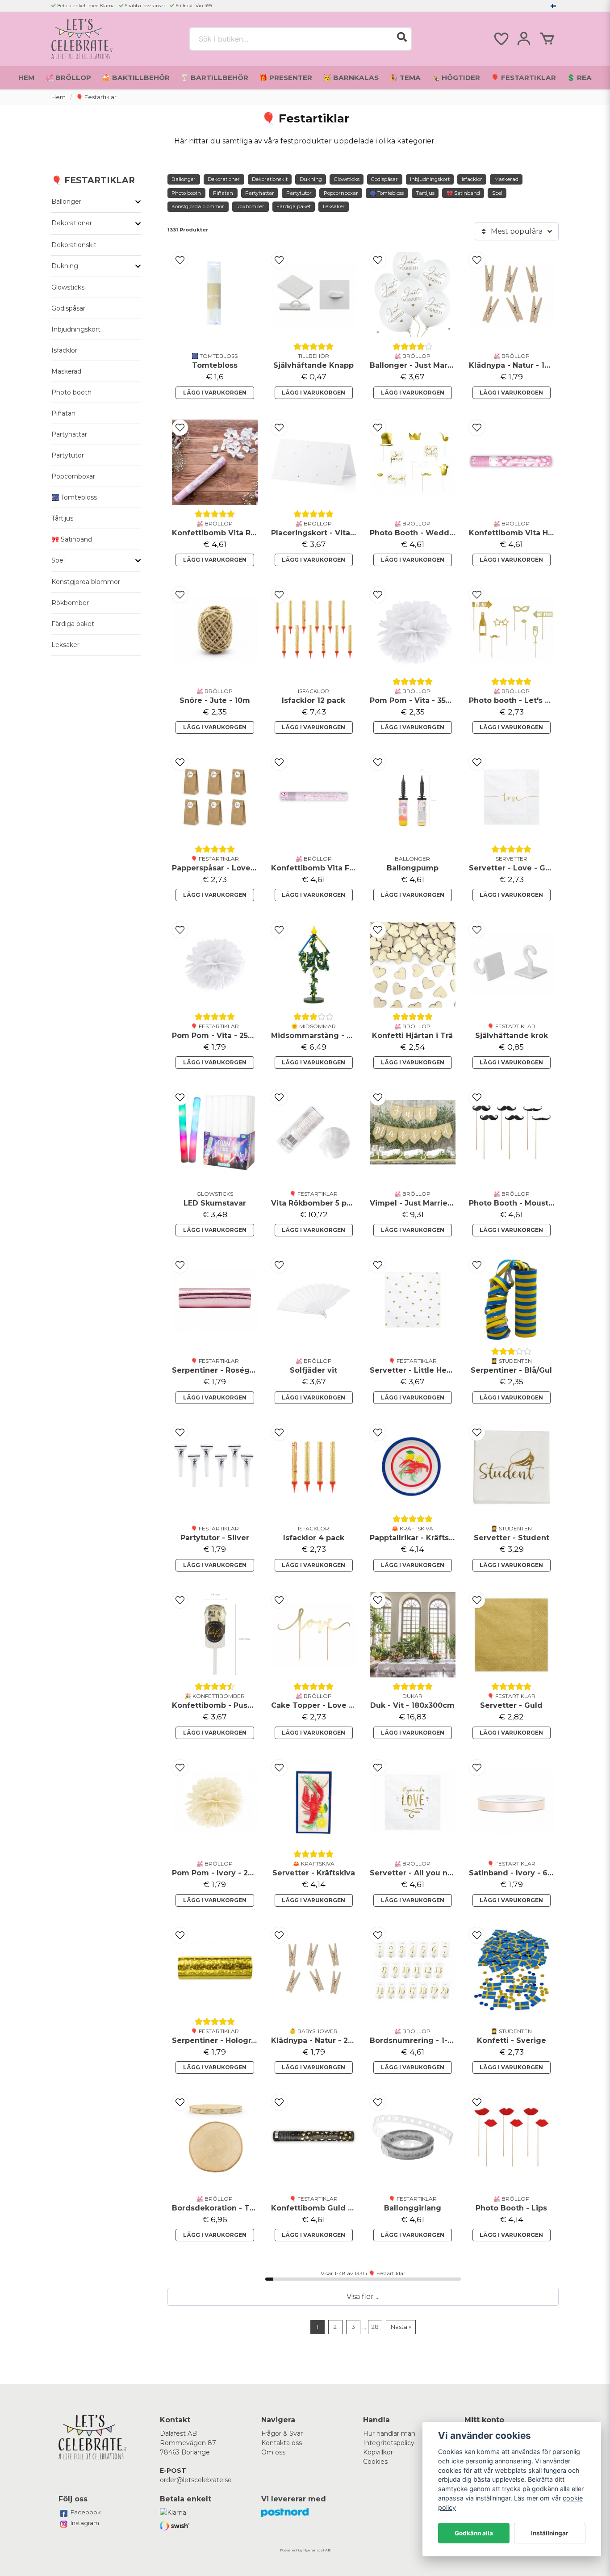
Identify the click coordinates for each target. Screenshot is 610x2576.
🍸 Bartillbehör (214, 78)
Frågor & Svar (282, 2433)
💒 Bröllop (68, 78)
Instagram (85, 2523)
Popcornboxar (73, 476)
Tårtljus (62, 518)
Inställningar (550, 2533)
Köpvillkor (378, 2452)
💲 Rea (579, 78)
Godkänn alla (474, 2533)
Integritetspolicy (389, 2443)
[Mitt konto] (524, 39)
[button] (553, 6)
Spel (58, 560)
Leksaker (65, 645)
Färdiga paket (73, 624)
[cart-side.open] (547, 39)
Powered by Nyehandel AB (305, 2550)
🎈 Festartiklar (523, 78)
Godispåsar (68, 308)
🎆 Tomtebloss (74, 497)
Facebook (86, 2512)
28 (375, 2327)
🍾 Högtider (456, 78)
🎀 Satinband (72, 539)
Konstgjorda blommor (86, 582)
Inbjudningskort (76, 329)
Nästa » (401, 2327)
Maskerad (66, 371)
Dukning (65, 266)
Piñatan (63, 413)
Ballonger (66, 202)
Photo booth (71, 392)
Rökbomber (70, 603)
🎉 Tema (405, 78)
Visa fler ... (363, 2297)
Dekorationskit (74, 245)
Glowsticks (68, 287)
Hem (26, 78)
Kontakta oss (282, 2443)
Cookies (375, 2462)
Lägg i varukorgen (215, 393)
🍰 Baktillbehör (136, 78)
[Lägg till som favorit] (501, 39)
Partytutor (68, 455)
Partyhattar (69, 434)
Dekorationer (72, 223)
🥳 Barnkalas (351, 78)
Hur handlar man (389, 2433)
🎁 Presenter (286, 78)
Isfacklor (64, 350)
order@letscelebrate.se (196, 2480)
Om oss (273, 2452)
